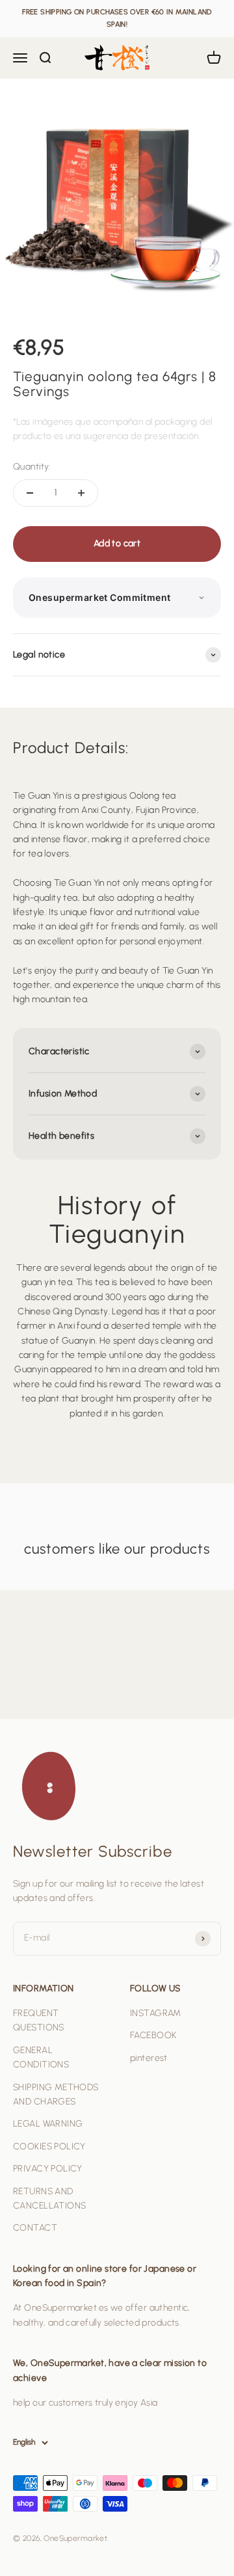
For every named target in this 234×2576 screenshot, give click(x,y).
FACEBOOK (153, 2035)
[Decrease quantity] (30, 493)
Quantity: (32, 467)
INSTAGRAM (156, 2013)
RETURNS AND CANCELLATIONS (49, 2198)
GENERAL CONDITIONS (41, 2057)
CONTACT (35, 2228)
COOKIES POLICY (49, 2146)
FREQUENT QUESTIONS (39, 2020)
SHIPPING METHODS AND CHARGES (56, 2094)
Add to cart (117, 543)
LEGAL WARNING (48, 2124)
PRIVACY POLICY (48, 2169)
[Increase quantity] (81, 493)
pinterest (149, 2058)
